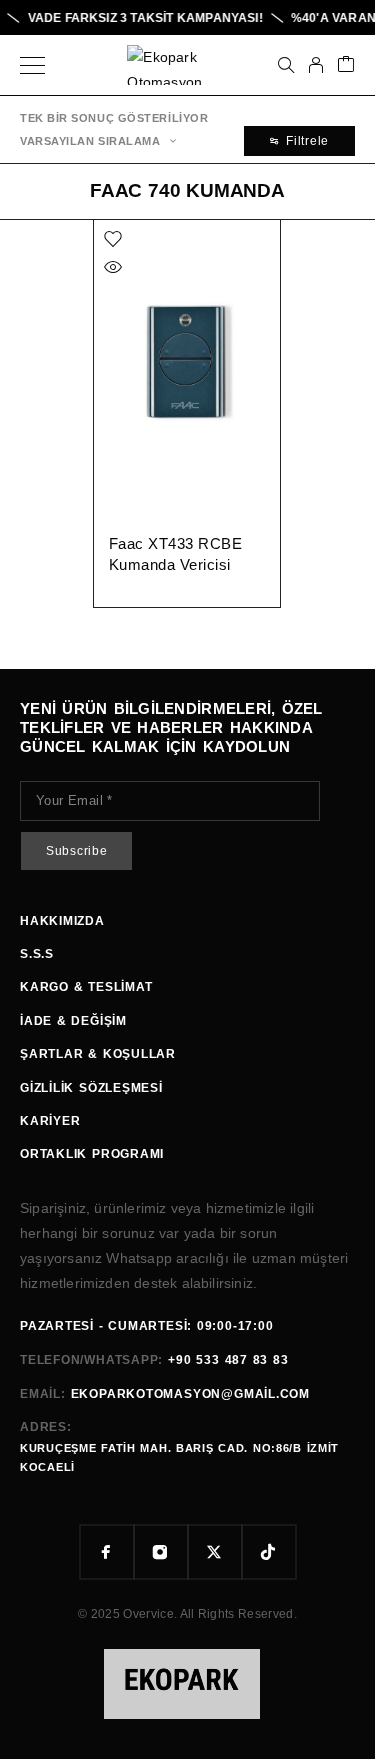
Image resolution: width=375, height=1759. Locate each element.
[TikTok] (269, 1552)
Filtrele (307, 141)
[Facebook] (107, 1552)
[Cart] (346, 65)
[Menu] (32, 65)
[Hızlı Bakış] (113, 267)
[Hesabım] (316, 65)
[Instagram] (161, 1552)
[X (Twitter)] (215, 1552)
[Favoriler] (113, 239)
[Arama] (286, 65)
